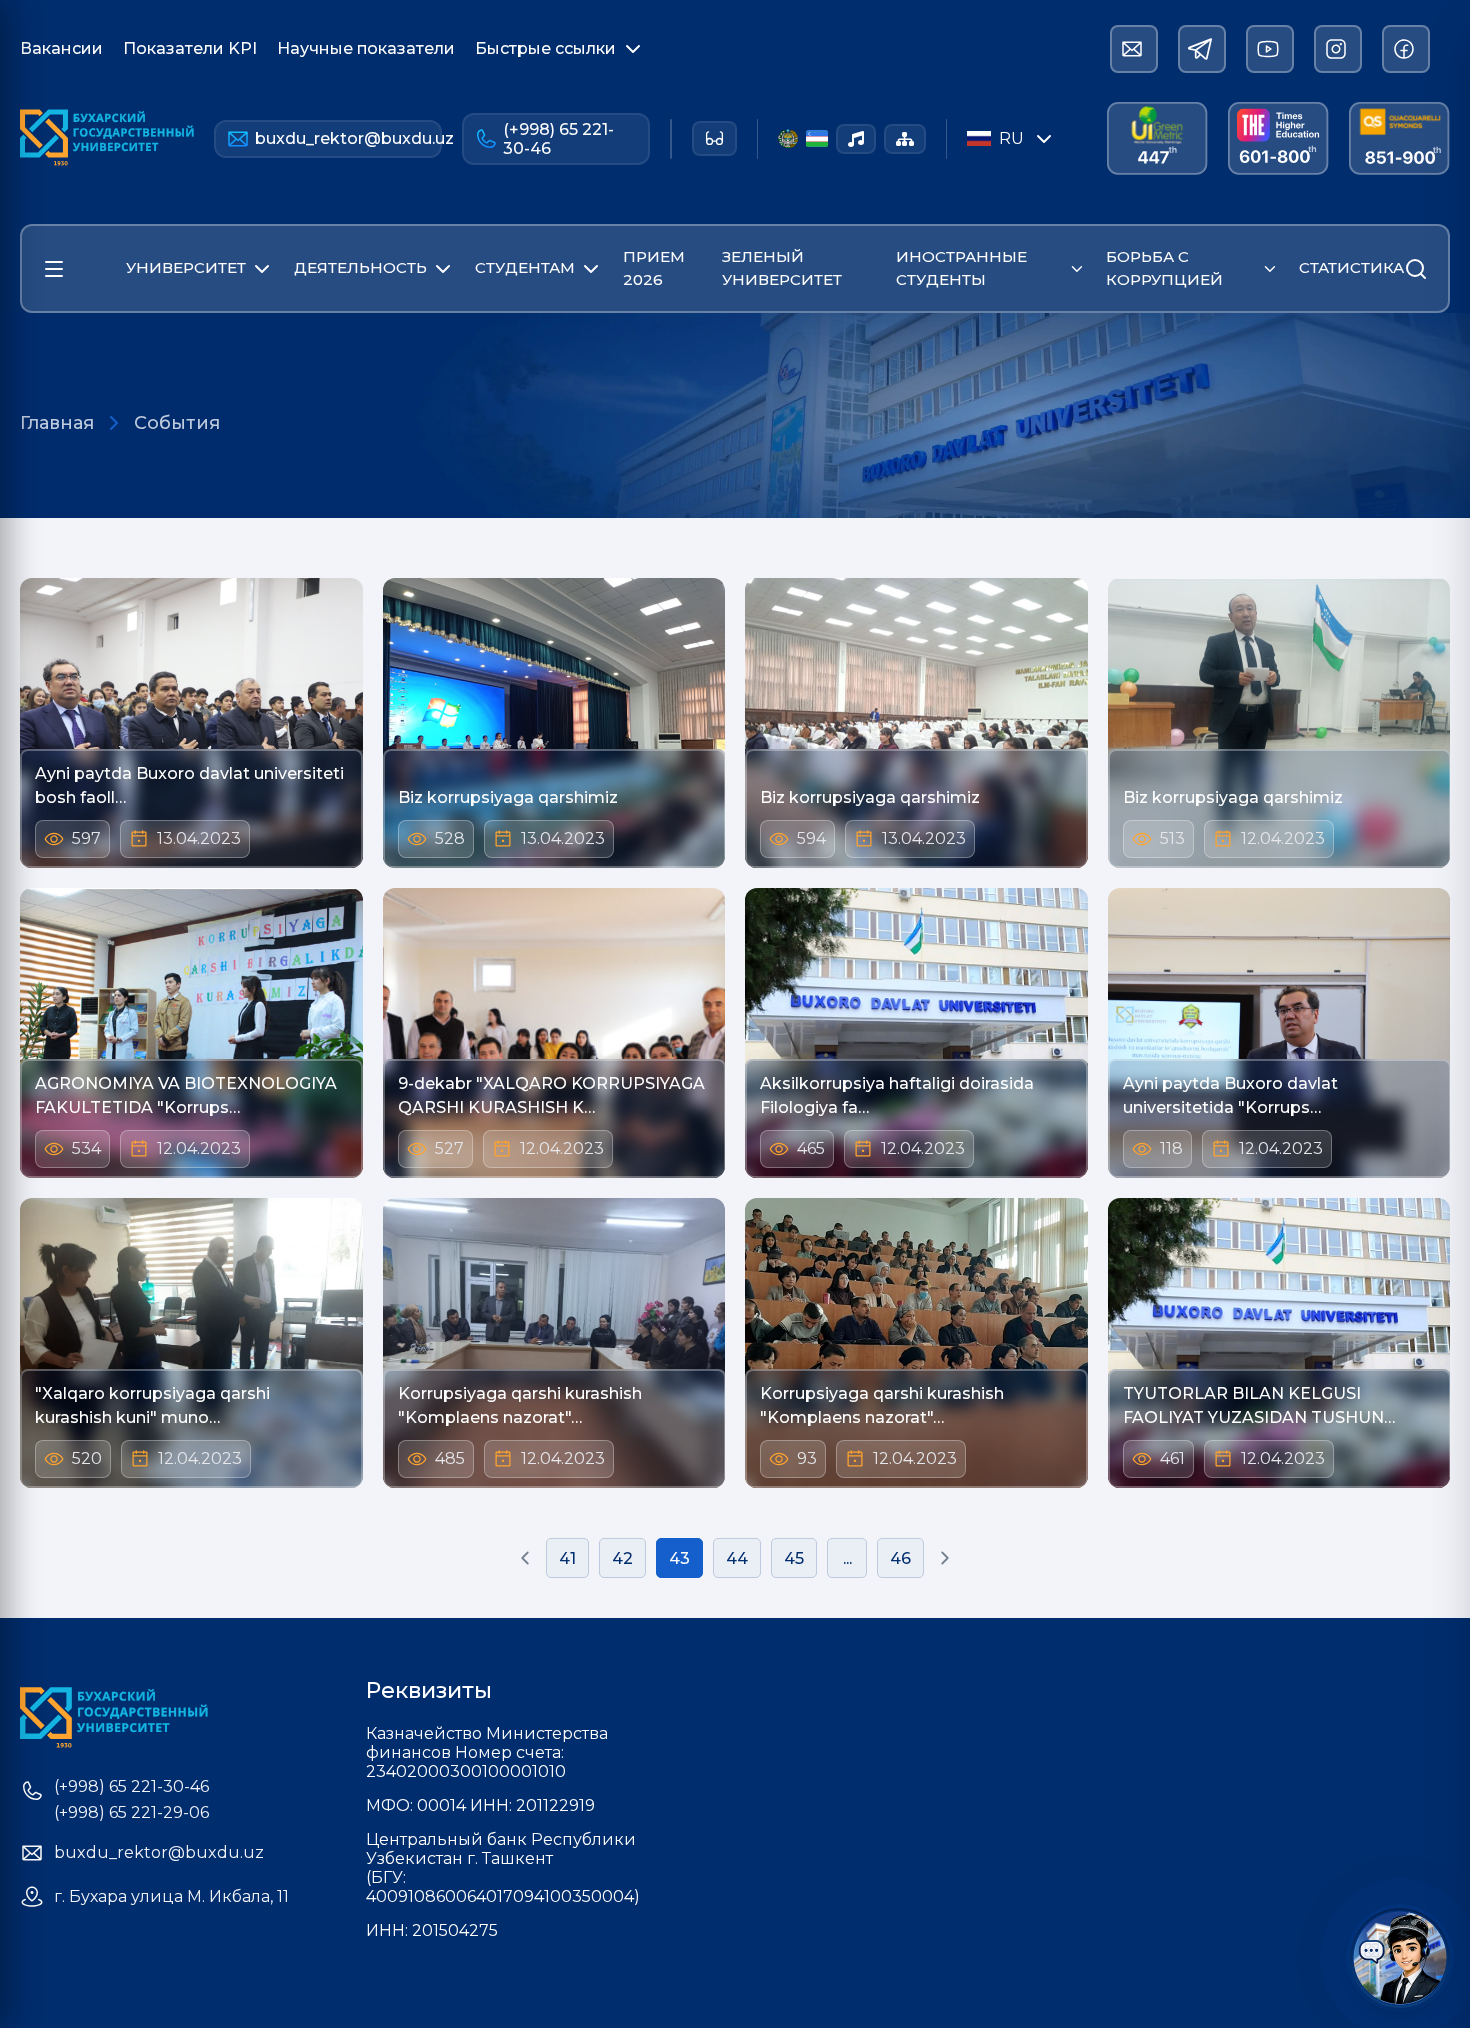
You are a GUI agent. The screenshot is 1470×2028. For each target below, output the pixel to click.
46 (900, 1558)
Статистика (1351, 267)
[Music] (856, 139)
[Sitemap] (905, 139)
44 (737, 1558)
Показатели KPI (190, 48)
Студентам (525, 267)
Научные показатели (366, 48)
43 (679, 1558)
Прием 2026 (654, 268)
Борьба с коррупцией (1164, 268)
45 (794, 1558)
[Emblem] (787, 138)
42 (622, 1558)
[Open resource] (54, 269)
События (177, 423)
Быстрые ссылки (545, 48)
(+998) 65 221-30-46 (558, 139)
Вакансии (61, 48)
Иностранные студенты (961, 268)
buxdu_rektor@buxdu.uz (348, 138)
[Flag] (817, 138)
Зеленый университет (782, 268)
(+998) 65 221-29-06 (131, 1813)
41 (567, 1558)
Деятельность (360, 267)
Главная (57, 423)
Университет (186, 267)
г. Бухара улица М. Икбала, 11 (171, 1897)
